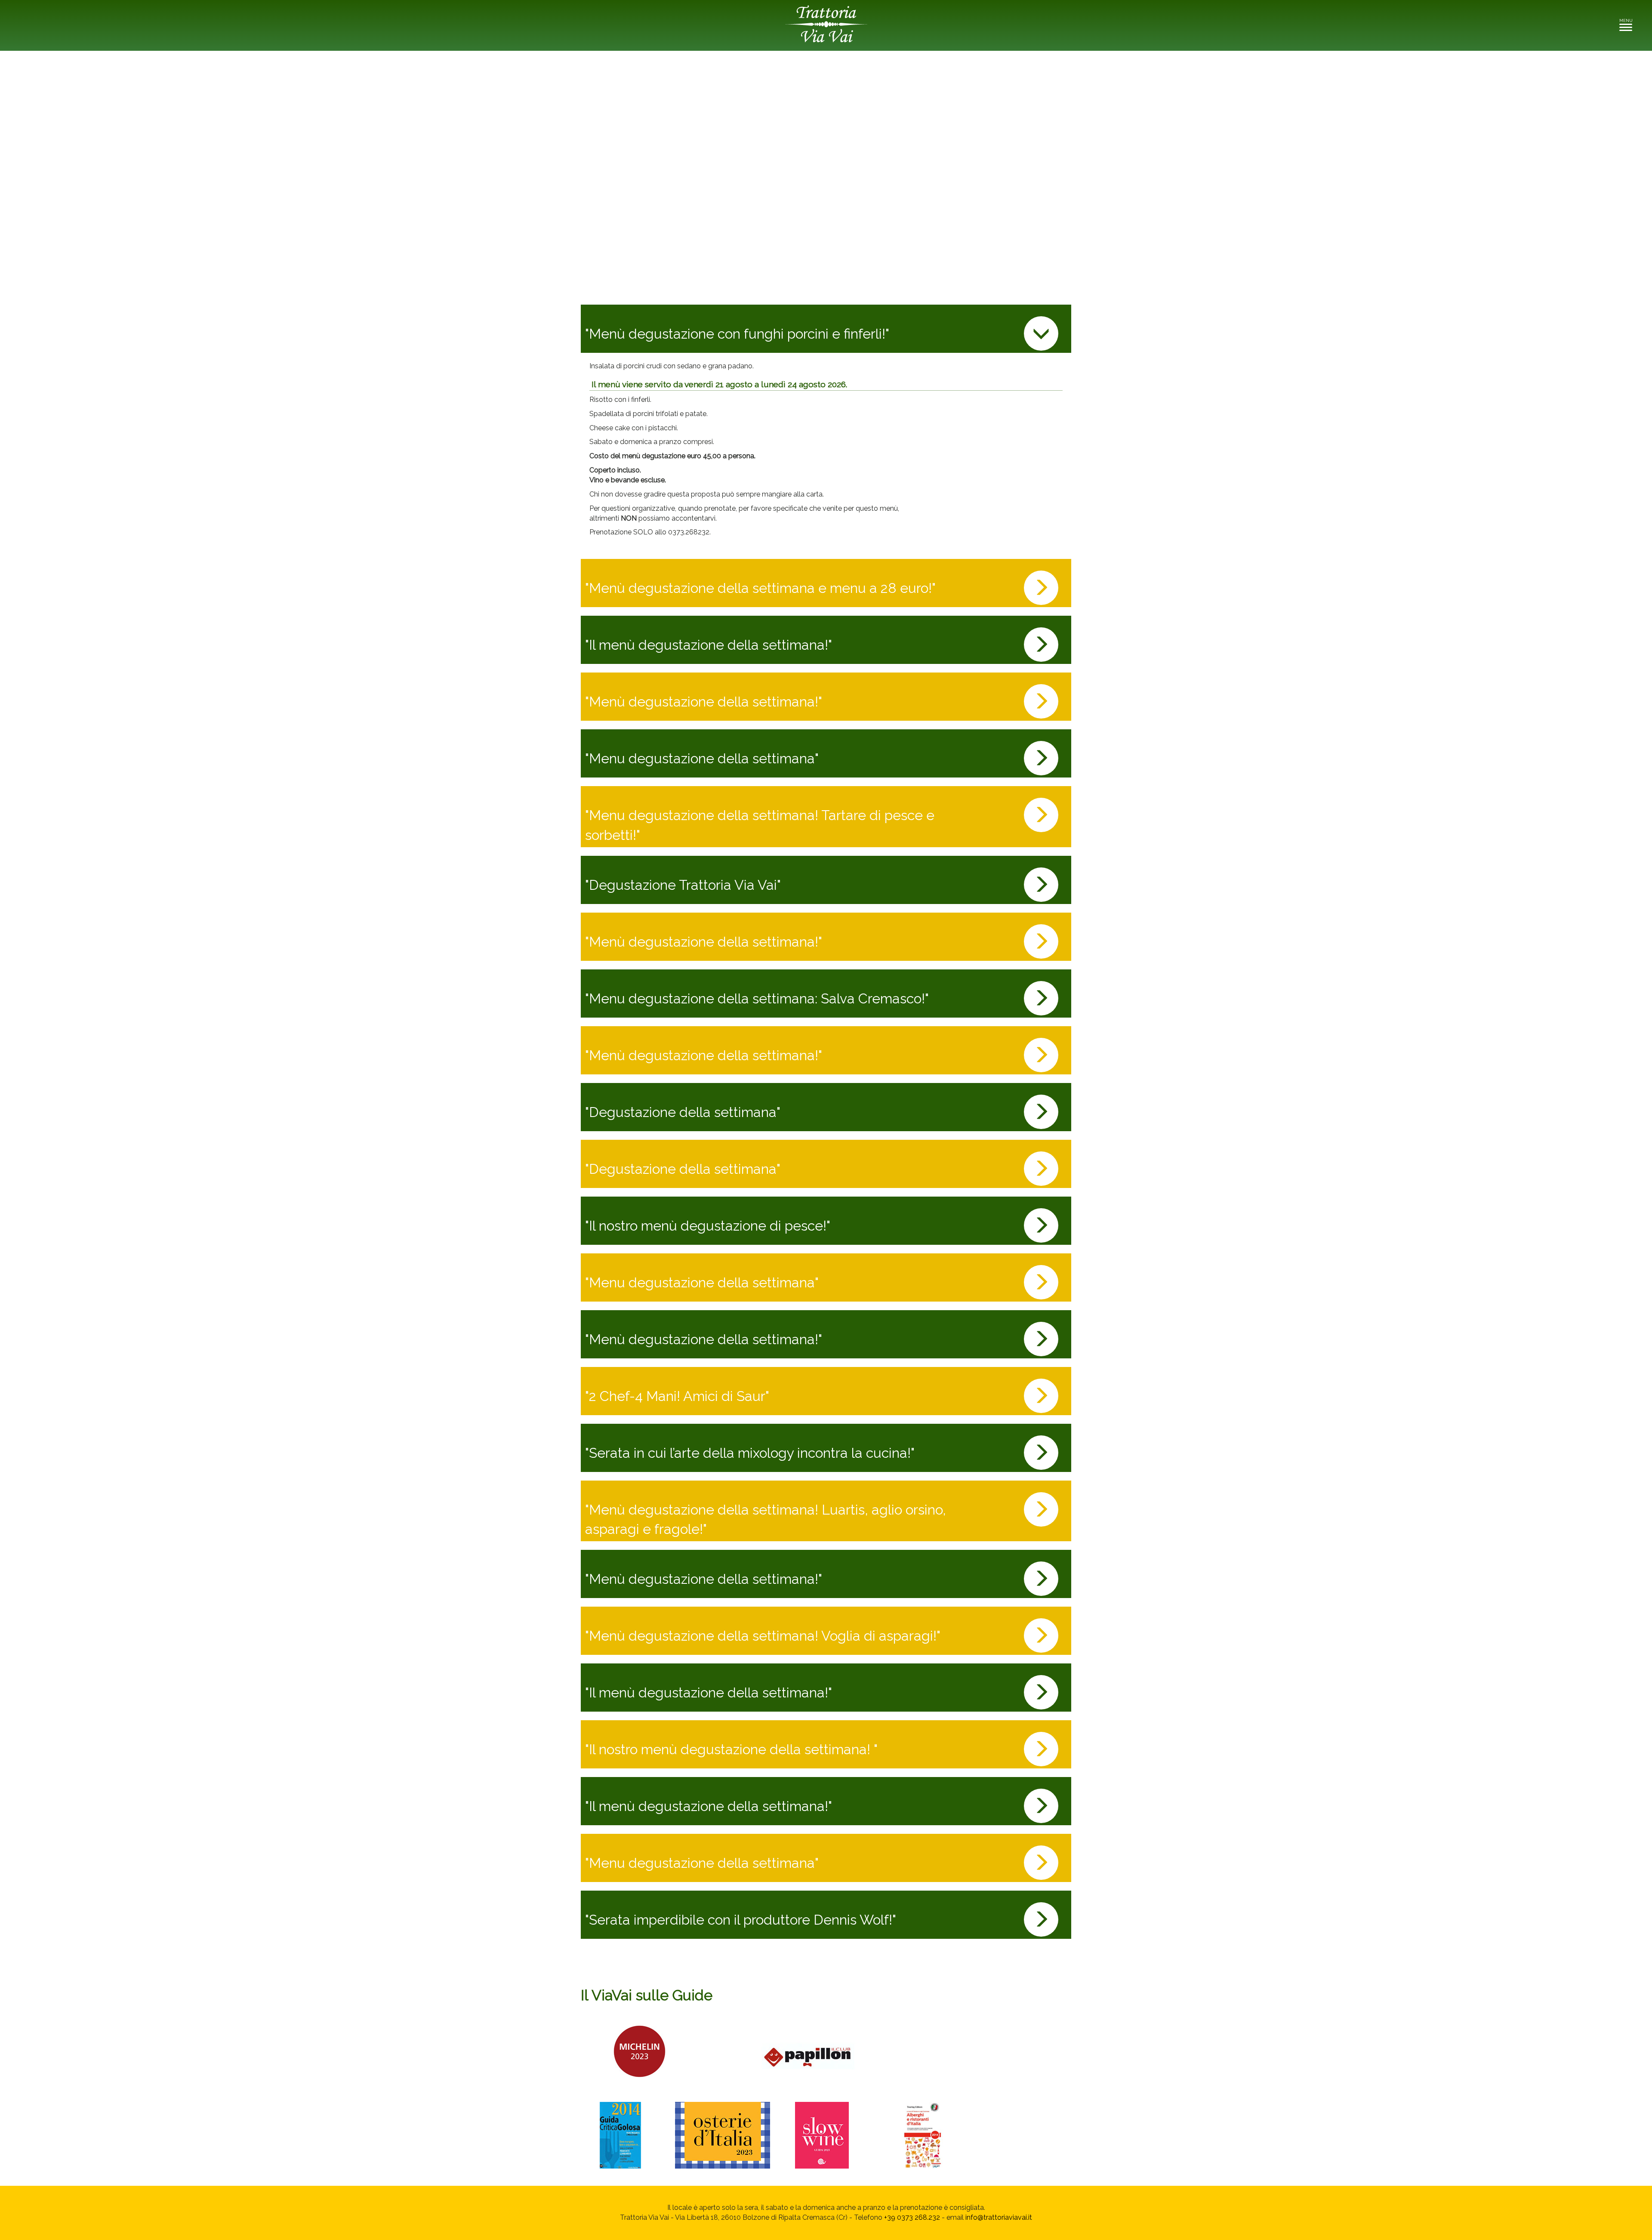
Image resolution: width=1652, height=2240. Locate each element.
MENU (1628, 23)
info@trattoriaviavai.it (999, 2217)
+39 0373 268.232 (912, 2217)
